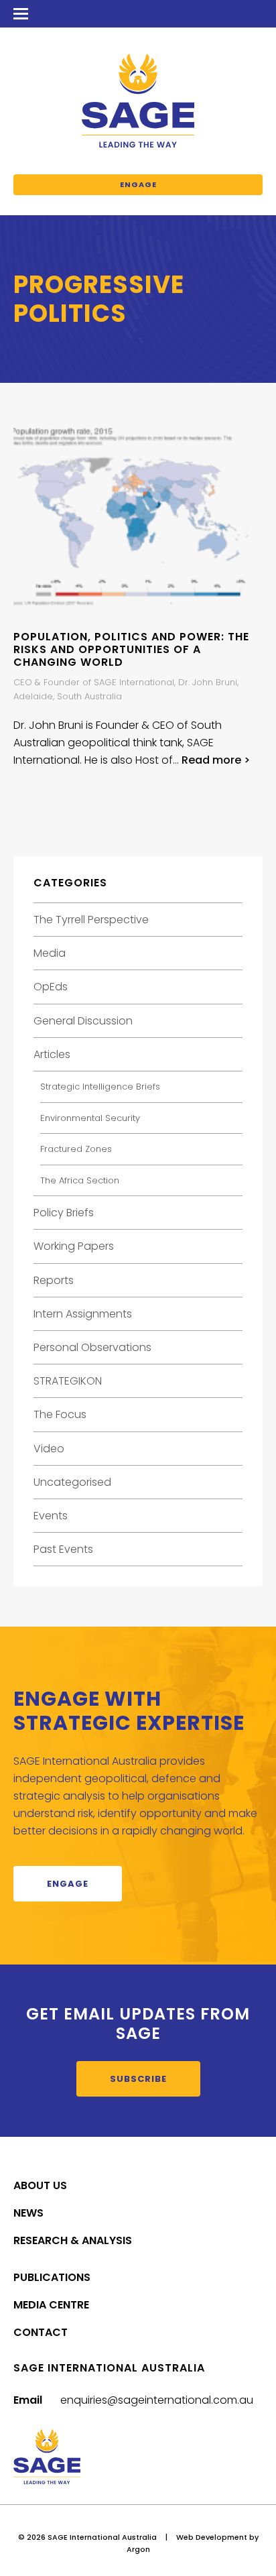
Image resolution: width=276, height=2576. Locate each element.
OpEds (51, 987)
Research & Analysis (73, 2240)
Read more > (216, 760)
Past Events (63, 1549)
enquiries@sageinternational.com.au (157, 2400)
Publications (52, 2277)
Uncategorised (72, 1482)
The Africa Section (80, 1180)
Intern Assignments (83, 1314)
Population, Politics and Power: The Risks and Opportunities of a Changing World (131, 649)
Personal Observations (92, 1347)
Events (51, 1516)
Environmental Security (90, 1118)
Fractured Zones (76, 1149)
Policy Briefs (64, 1213)
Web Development (212, 2537)
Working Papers (74, 1246)
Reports (54, 1280)
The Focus (60, 1414)
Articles (52, 1054)
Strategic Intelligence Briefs (100, 1087)
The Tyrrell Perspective (91, 920)
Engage (138, 184)
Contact (41, 2332)
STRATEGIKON (68, 1381)
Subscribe (138, 2079)
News (28, 2213)
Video (49, 1449)
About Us (40, 2185)
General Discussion (83, 1021)
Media (50, 953)
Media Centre (51, 2305)
